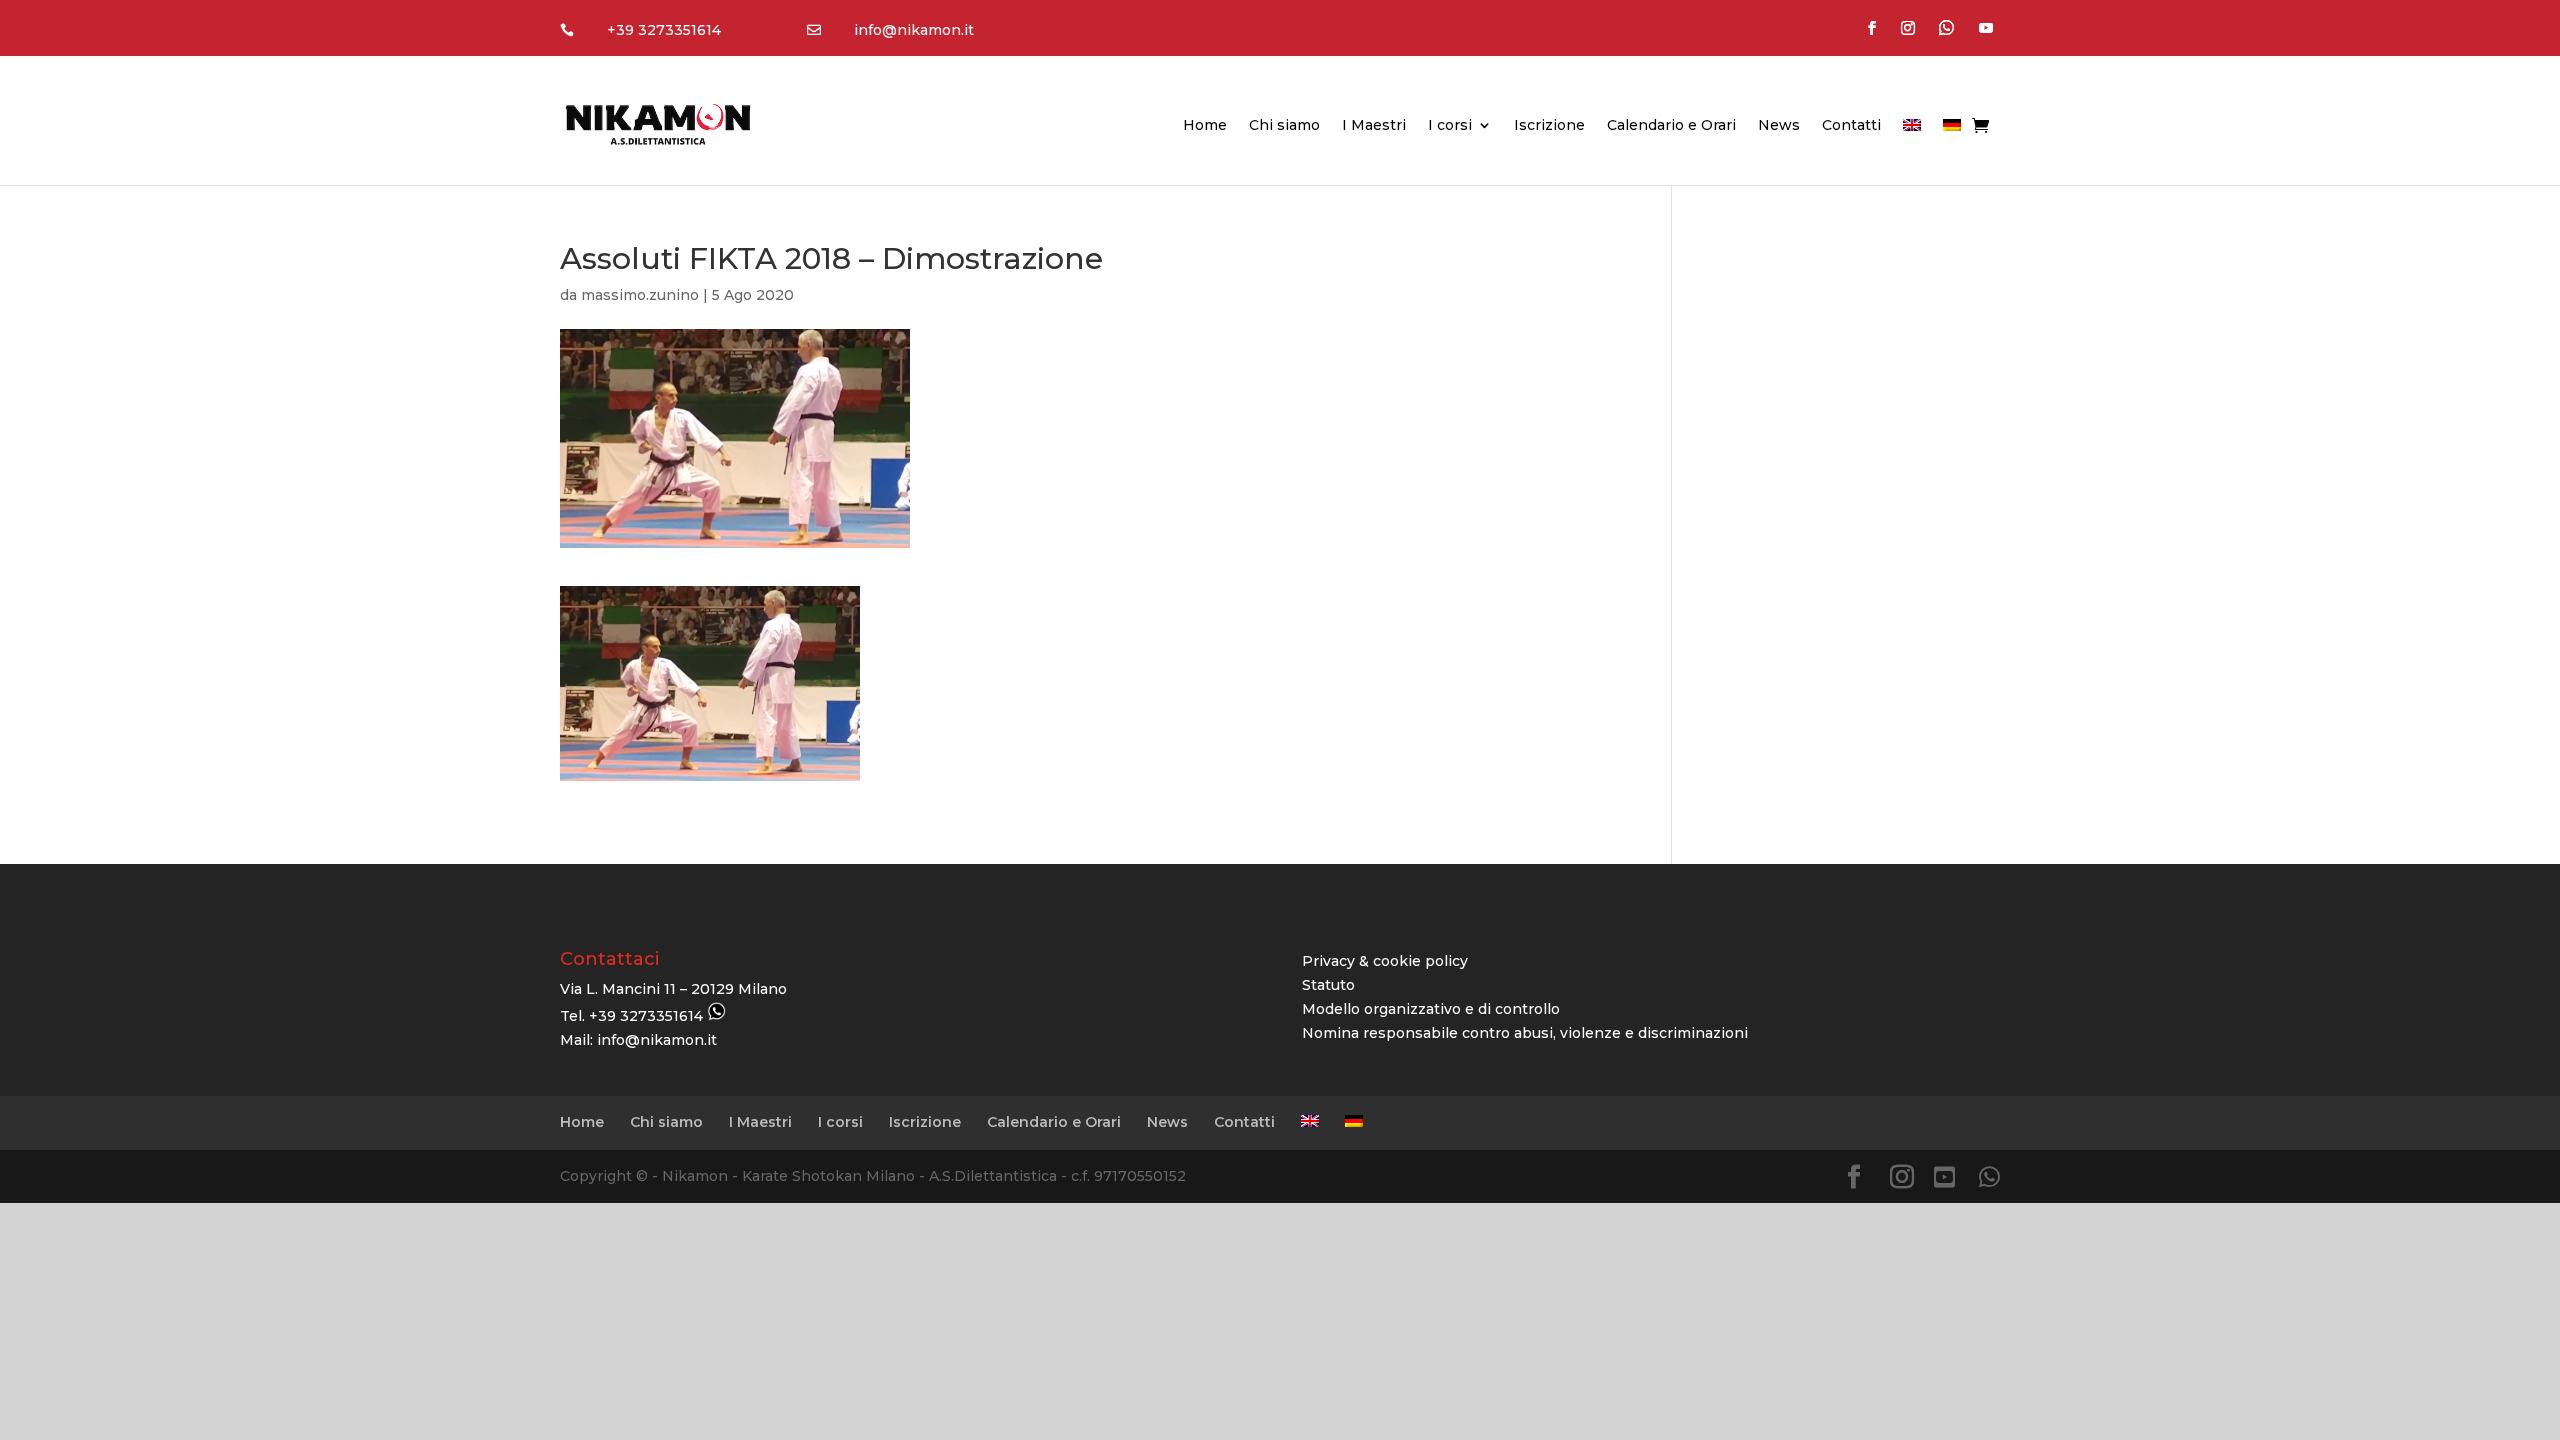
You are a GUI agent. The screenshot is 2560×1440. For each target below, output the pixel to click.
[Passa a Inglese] (1912, 129)
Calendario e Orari (1671, 126)
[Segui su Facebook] (1872, 28)
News (1779, 126)
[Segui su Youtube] (1986, 28)
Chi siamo (1284, 126)
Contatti (1851, 126)
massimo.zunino (640, 295)
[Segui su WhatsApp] (1947, 28)
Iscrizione (1549, 126)
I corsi (1450, 126)
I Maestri (1374, 126)
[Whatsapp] (1989, 1177)
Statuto (1328, 985)
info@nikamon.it (914, 30)
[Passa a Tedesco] (1952, 129)
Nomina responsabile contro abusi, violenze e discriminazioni (1525, 1033)
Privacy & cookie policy (1385, 961)
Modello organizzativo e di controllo (1431, 1009)
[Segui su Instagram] (1908, 28)
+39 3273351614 (664, 30)
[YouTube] (1944, 1177)
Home (1205, 126)
